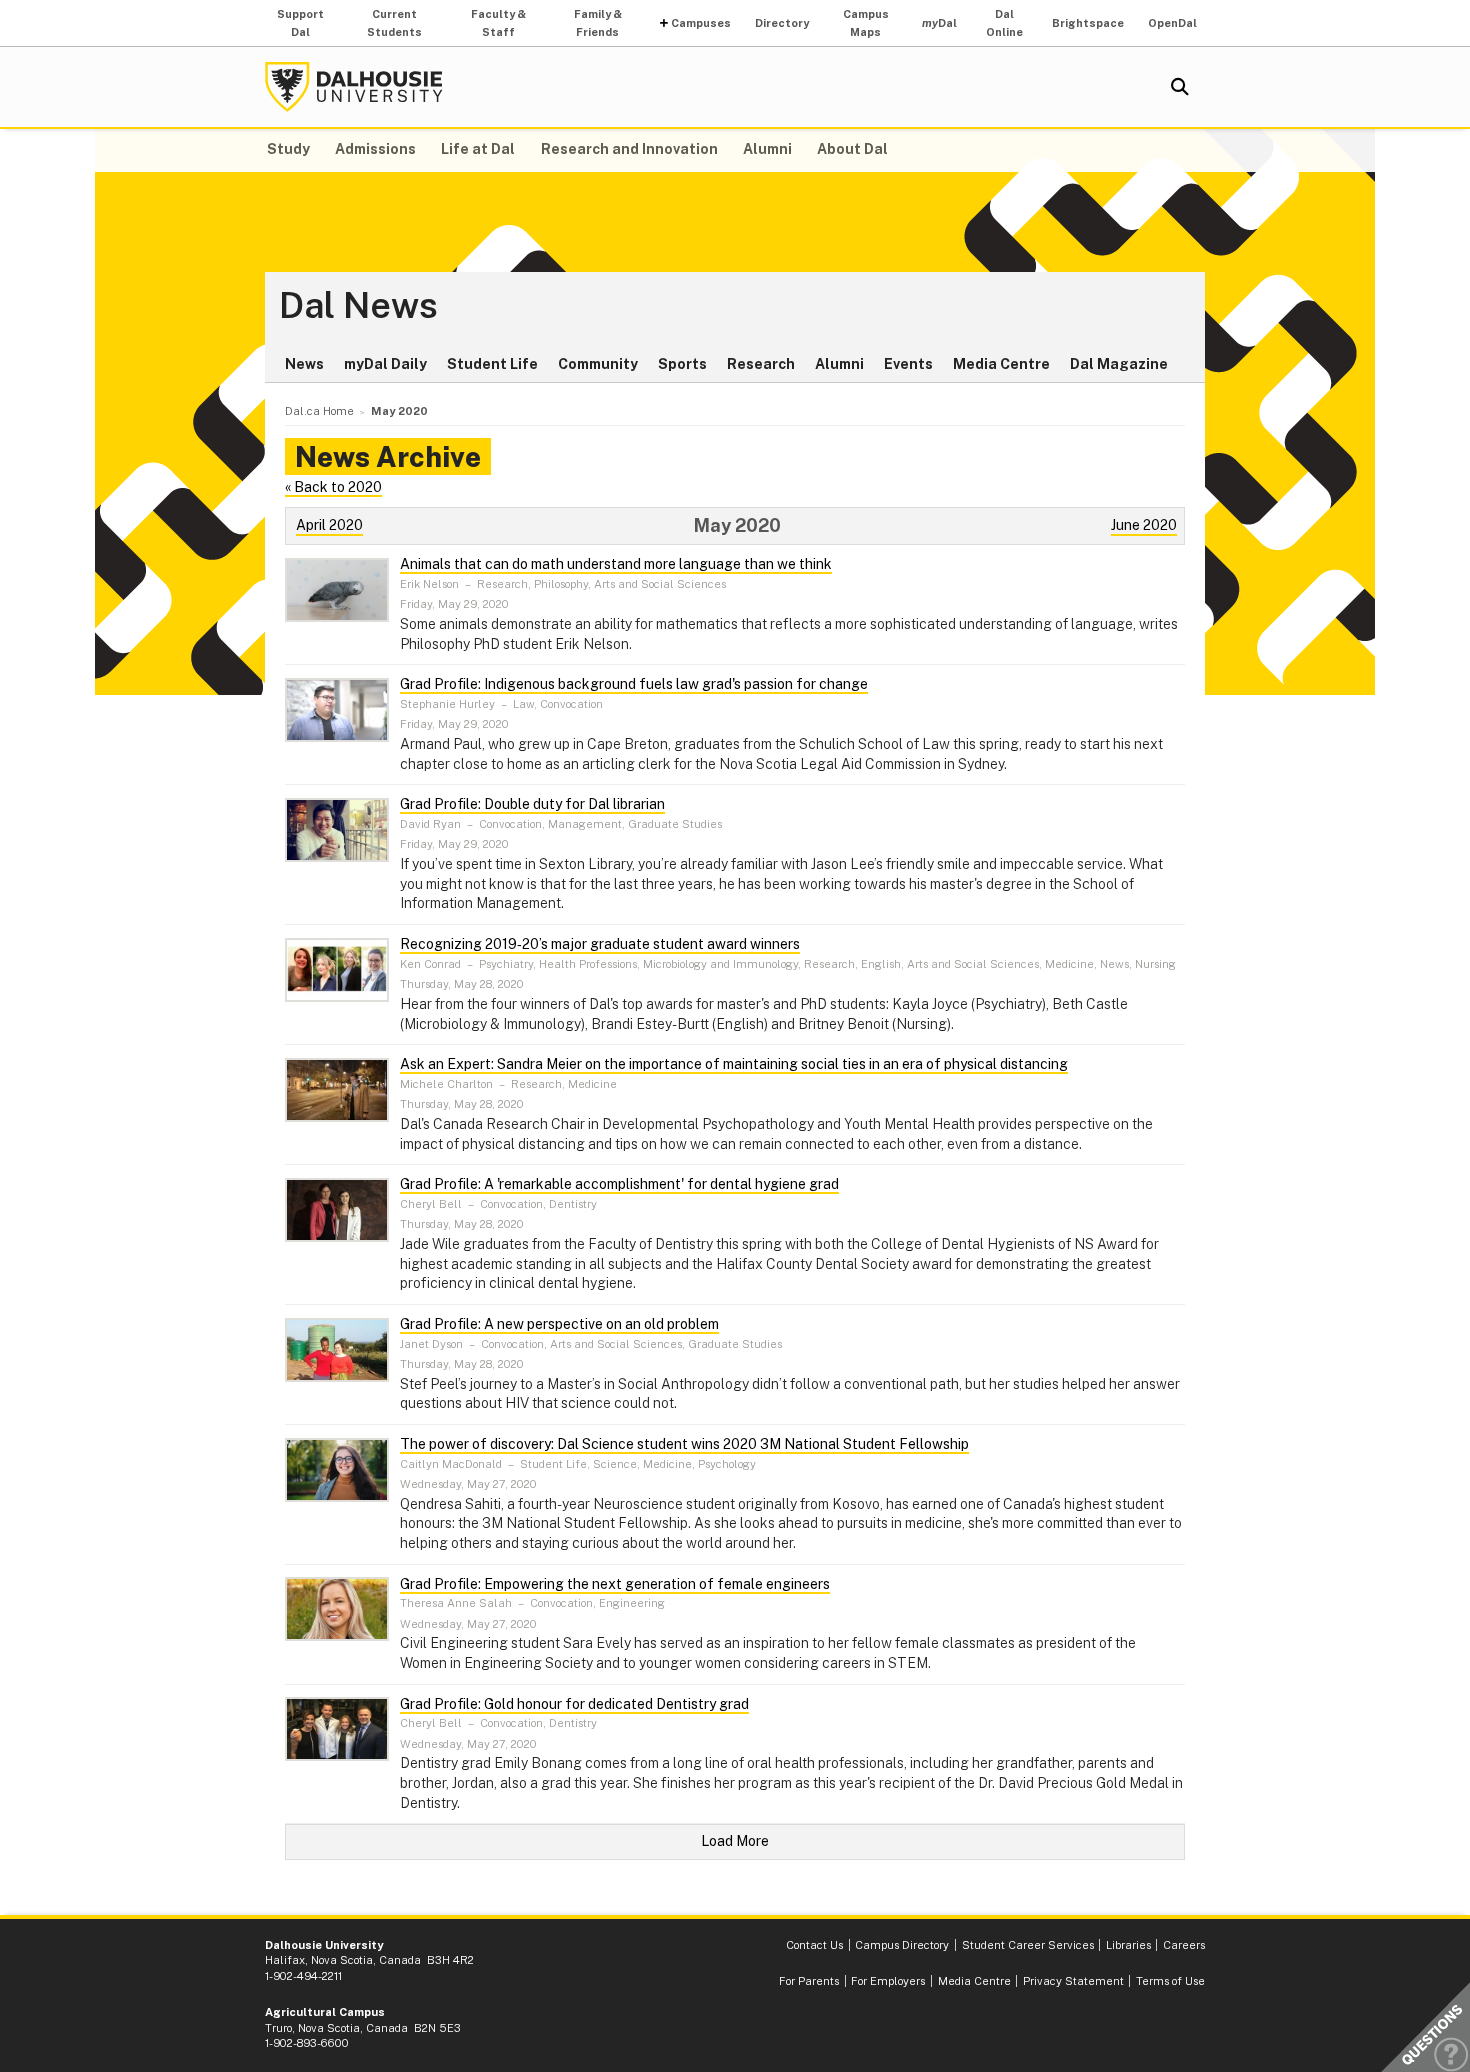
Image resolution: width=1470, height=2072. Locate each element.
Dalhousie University (354, 87)
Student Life (492, 364)
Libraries (1128, 1945)
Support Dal (300, 23)
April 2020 (329, 525)
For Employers (888, 1981)
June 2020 (1144, 525)
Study (288, 149)
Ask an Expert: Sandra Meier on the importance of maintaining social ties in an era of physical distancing (734, 1064)
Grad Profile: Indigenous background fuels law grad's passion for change (634, 684)
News (304, 364)
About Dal (852, 149)
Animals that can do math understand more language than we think (616, 564)
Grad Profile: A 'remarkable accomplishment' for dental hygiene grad (619, 1184)
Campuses (701, 23)
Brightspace (1088, 23)
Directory (782, 23)
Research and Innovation (629, 149)
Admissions (375, 149)
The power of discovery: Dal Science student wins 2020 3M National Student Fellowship (684, 1444)
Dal (939, 23)
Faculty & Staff (498, 23)
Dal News (358, 306)
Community (598, 364)
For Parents (809, 1981)
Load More (735, 1841)
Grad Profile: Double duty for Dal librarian (532, 804)
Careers (1184, 1945)
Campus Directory (902, 1945)
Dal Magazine (1119, 364)
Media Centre (1001, 364)
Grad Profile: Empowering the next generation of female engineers (615, 1584)
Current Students (394, 23)
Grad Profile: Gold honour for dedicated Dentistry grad (574, 1704)
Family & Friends (598, 23)
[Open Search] (1180, 87)
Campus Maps (866, 23)
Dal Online (1004, 23)
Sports (682, 364)
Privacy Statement (1073, 1981)
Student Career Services (1028, 1945)
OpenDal (1172, 23)
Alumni (767, 149)
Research (761, 364)
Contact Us (814, 1945)
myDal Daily (385, 364)
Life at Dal (478, 149)
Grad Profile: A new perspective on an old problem (559, 1324)
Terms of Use (1170, 1981)
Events (908, 364)
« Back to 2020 (333, 487)
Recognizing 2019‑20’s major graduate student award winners (600, 944)
